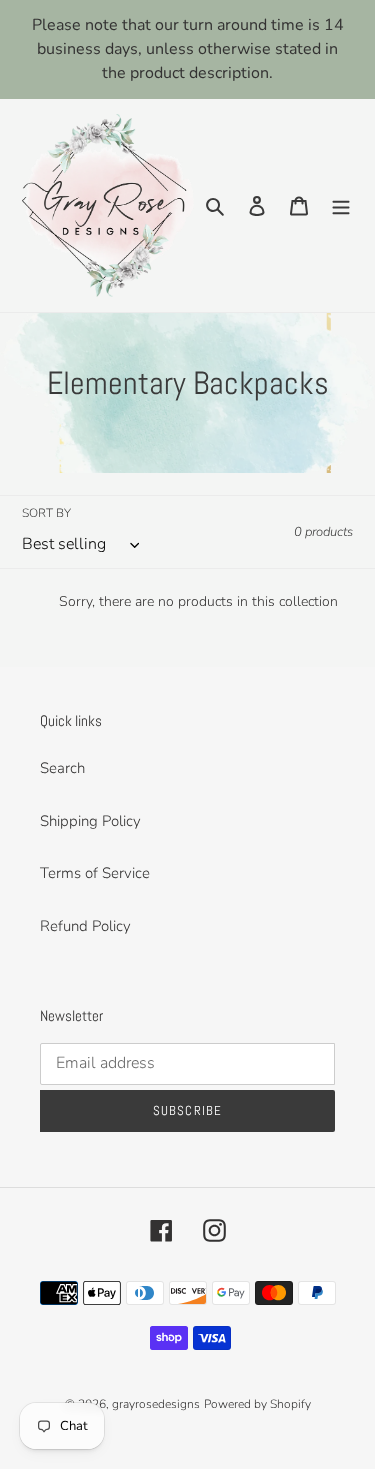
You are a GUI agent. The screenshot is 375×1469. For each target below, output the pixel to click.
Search (62, 768)
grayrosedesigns (156, 1404)
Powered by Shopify (257, 1404)
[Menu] (341, 205)
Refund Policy (85, 926)
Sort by (46, 513)
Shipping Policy (90, 821)
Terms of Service (95, 873)
